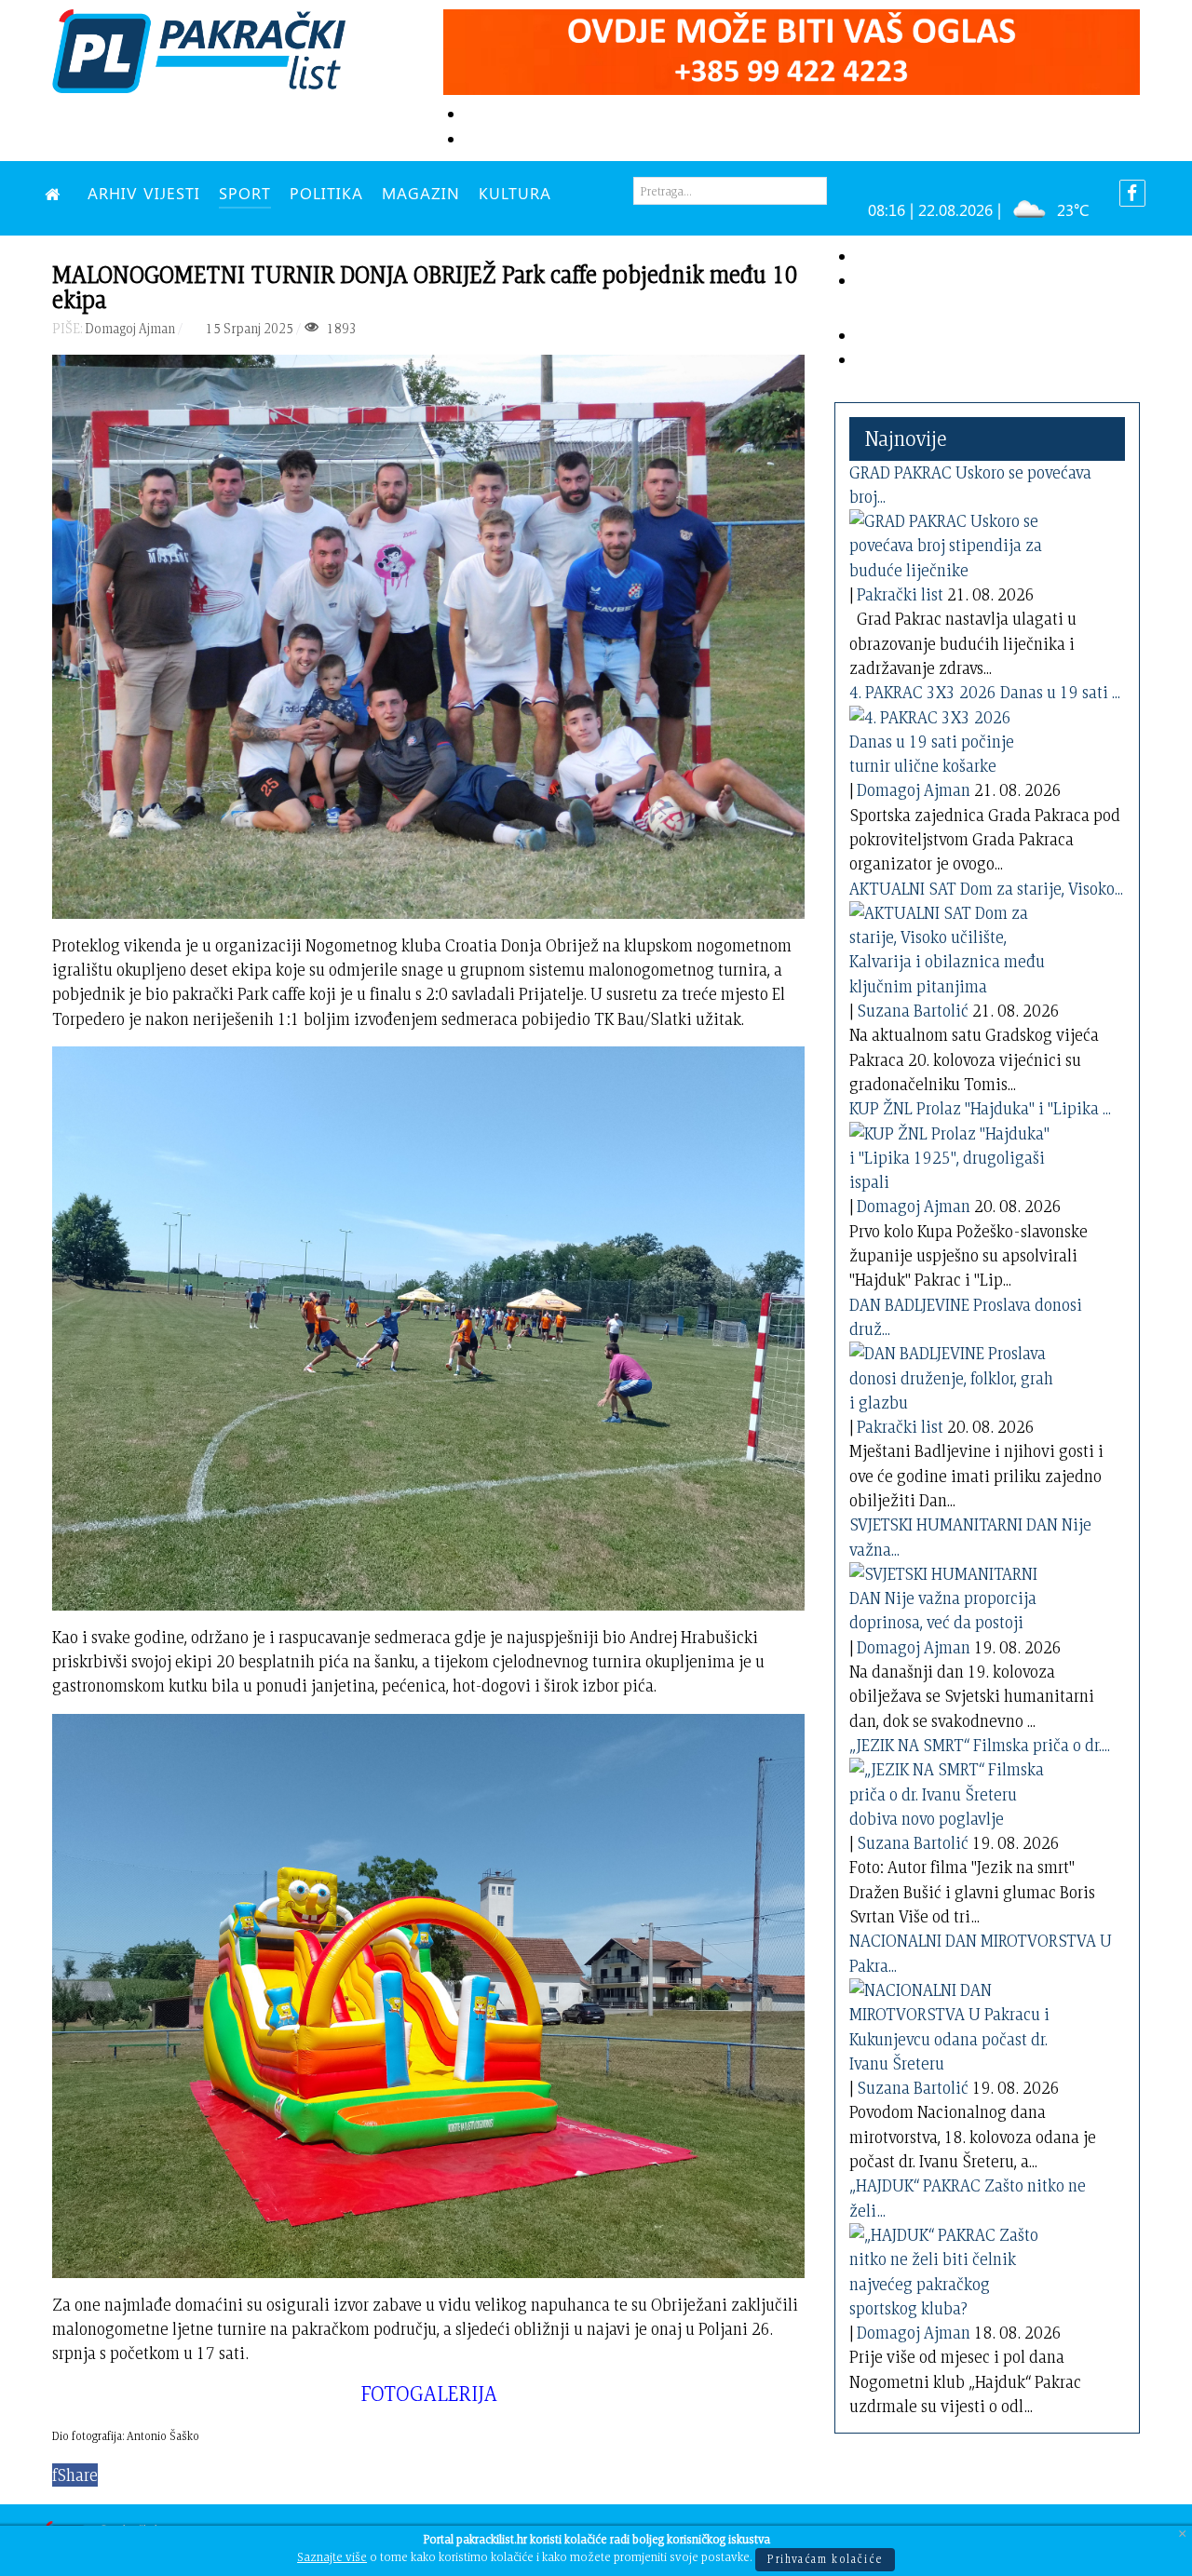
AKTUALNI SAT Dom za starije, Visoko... (986, 889)
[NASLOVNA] (57, 193)
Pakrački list (900, 594)
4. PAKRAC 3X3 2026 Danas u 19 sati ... (985, 692)
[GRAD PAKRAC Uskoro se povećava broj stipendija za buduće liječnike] (952, 542)
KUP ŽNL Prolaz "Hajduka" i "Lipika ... (980, 1108)
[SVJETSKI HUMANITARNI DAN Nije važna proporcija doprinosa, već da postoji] (952, 1595)
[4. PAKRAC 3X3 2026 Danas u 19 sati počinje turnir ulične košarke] (952, 738)
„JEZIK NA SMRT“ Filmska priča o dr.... (980, 1745)
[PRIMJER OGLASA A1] (792, 49)
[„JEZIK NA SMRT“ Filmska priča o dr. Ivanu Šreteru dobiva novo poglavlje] (952, 1791)
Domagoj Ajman (914, 790)
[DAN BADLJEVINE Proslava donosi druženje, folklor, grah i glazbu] (952, 1375)
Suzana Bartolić (913, 1011)
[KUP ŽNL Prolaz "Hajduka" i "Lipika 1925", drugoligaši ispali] (952, 1154)
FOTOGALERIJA (429, 2393)
